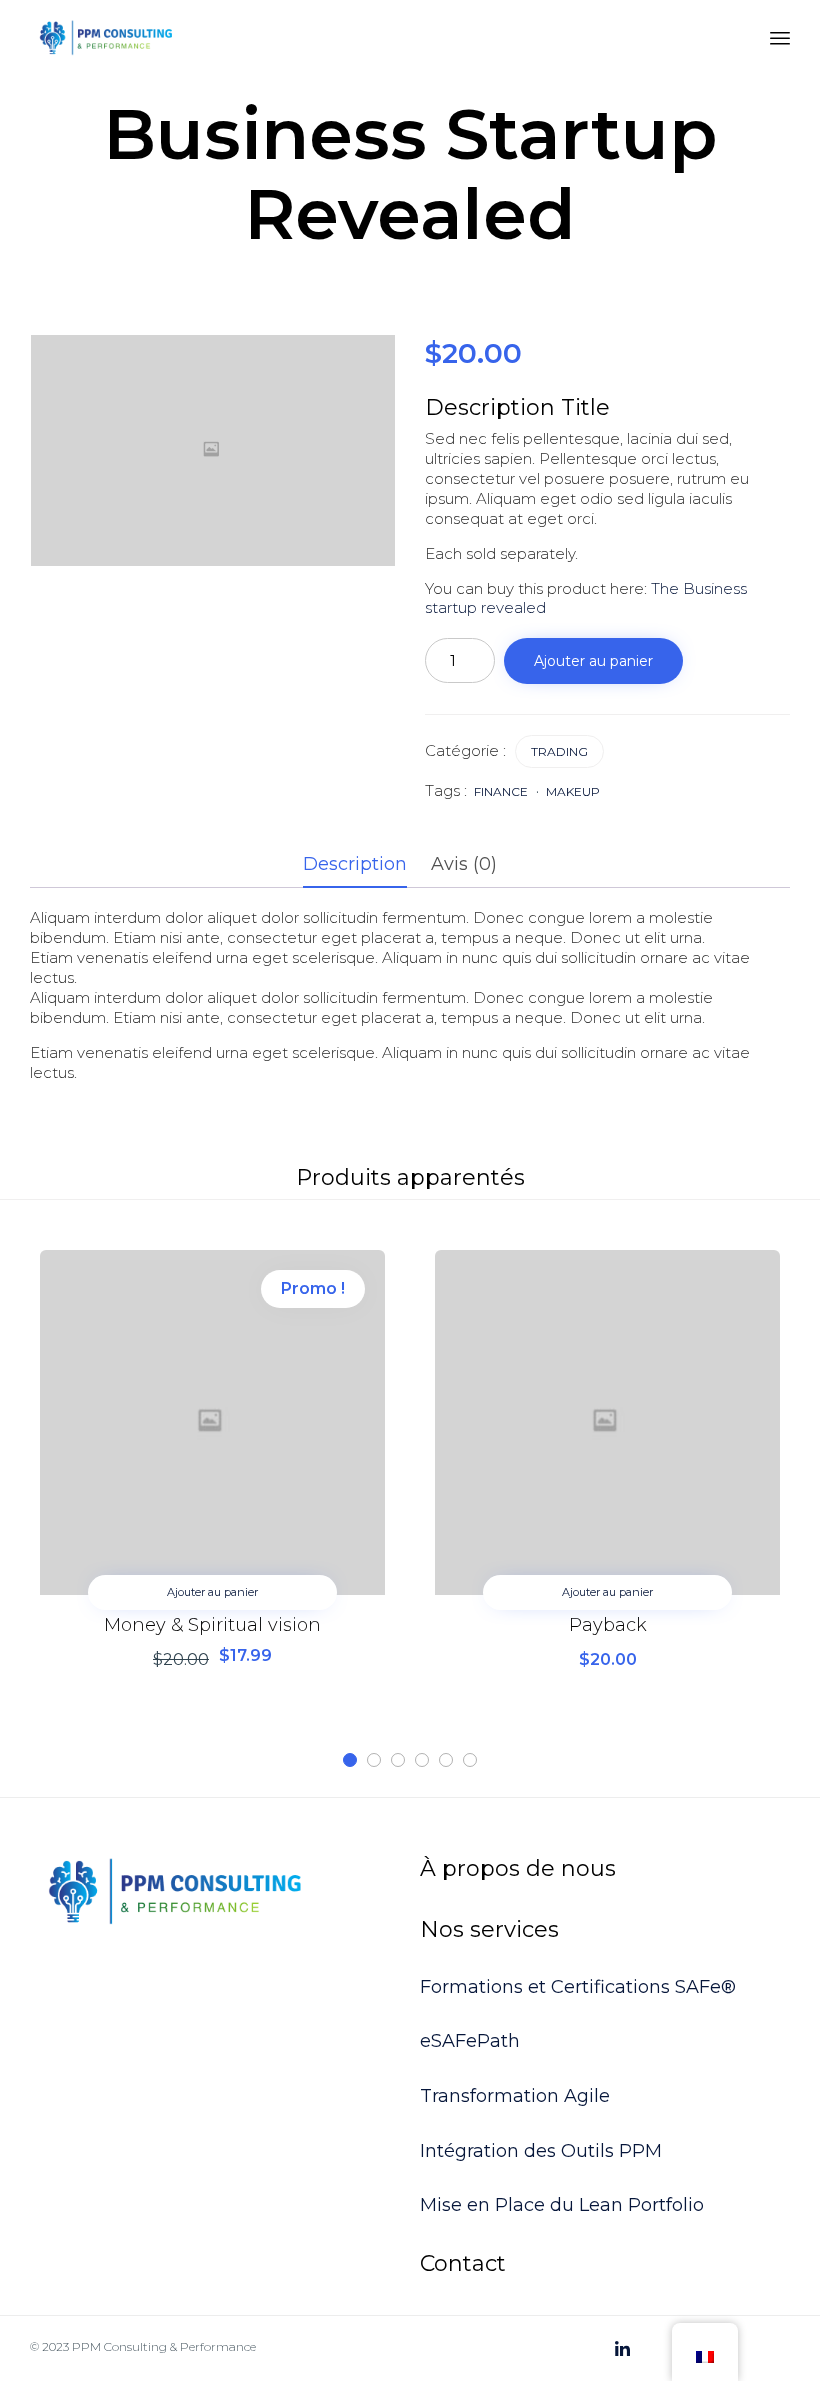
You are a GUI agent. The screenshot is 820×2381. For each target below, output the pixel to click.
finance (501, 791)
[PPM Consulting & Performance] (106, 37)
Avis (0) (464, 864)
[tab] (365, 866)
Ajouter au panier (593, 661)
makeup (573, 791)
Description (355, 864)
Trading (559, 751)
